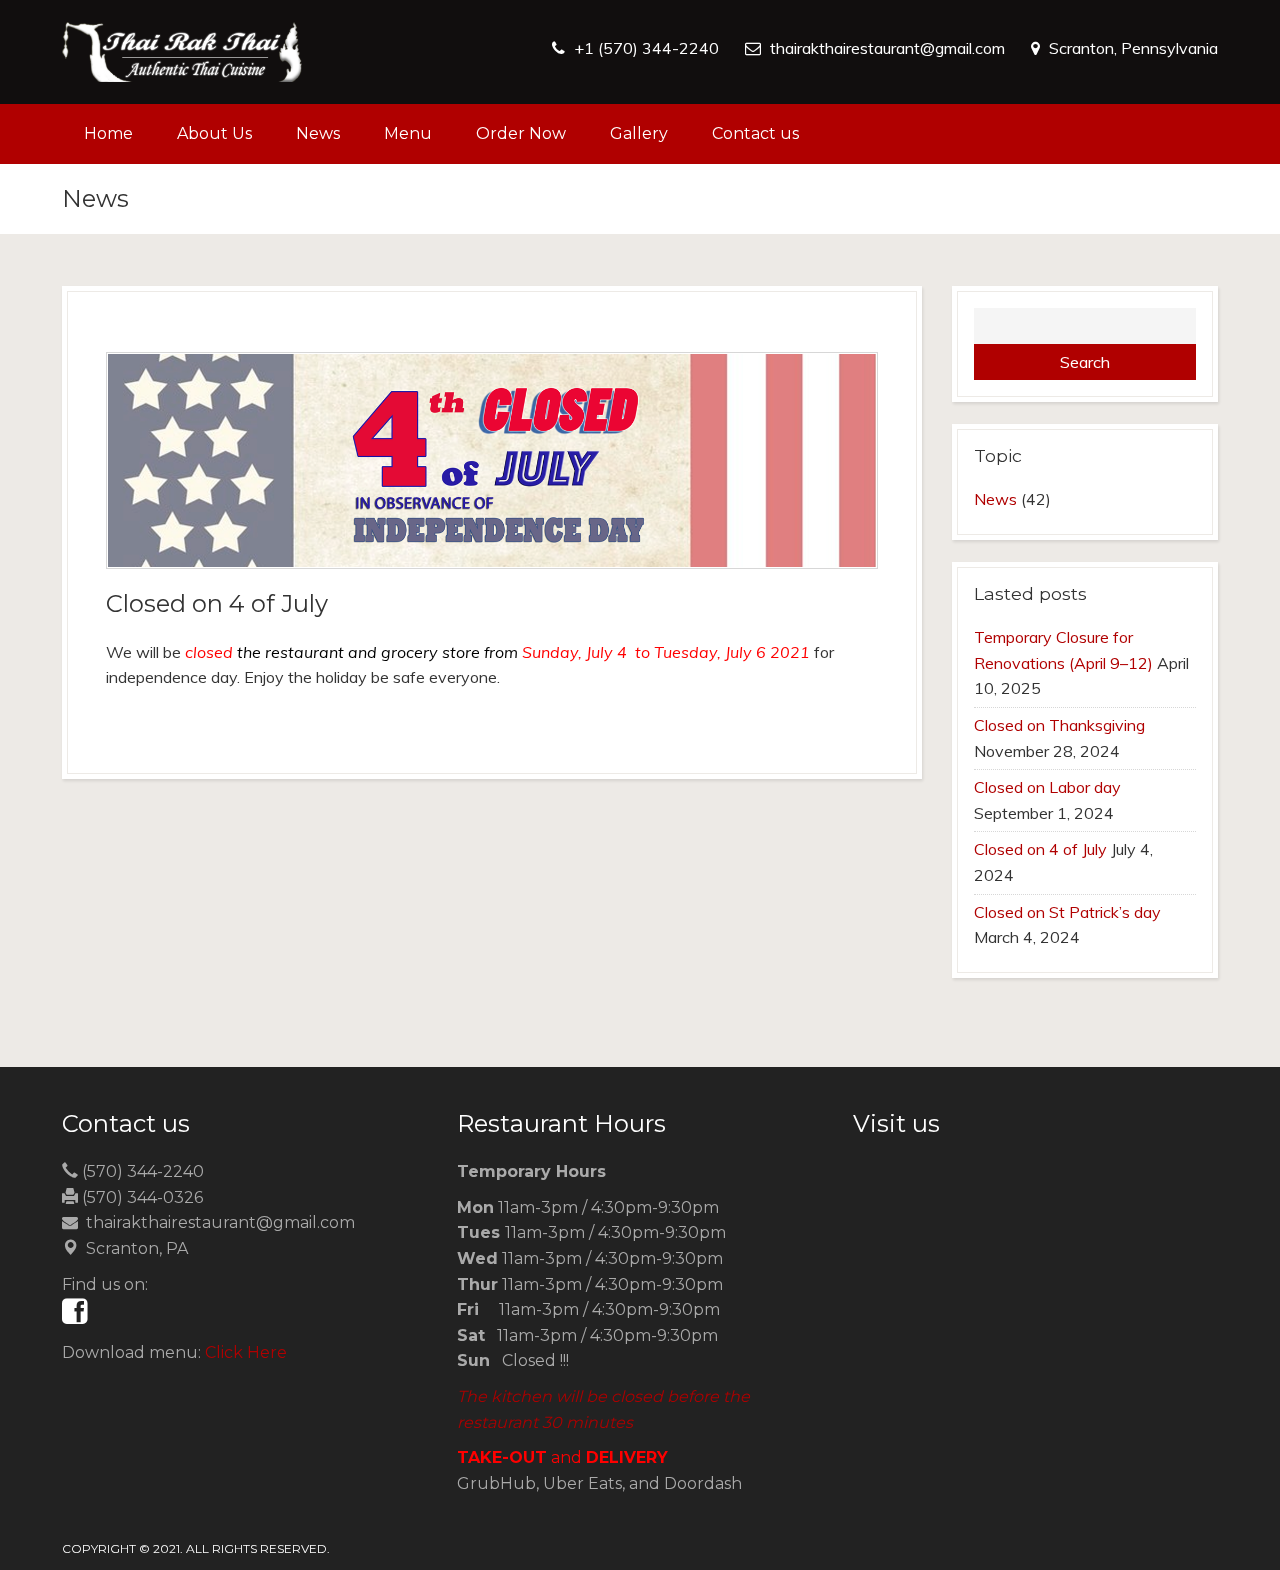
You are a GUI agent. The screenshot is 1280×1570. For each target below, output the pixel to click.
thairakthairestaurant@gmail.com (887, 48)
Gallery (639, 133)
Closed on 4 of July (1040, 849)
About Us (214, 133)
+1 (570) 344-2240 (646, 48)
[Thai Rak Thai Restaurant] (182, 52)
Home (108, 133)
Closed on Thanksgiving (1059, 725)
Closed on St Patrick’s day (1067, 912)
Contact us (755, 133)
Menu (408, 133)
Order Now (521, 133)
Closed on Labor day (1047, 787)
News (318, 133)
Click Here (246, 1352)
